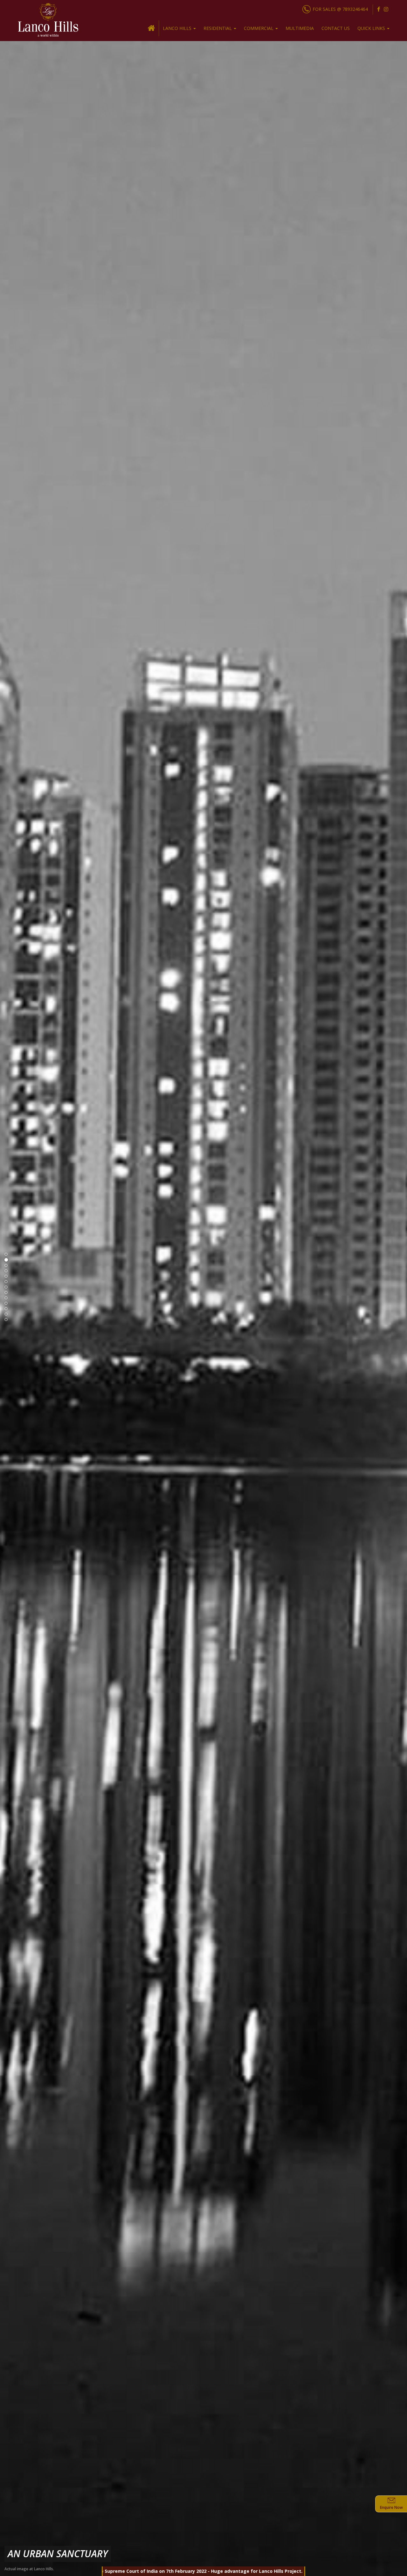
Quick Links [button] (372, 28)
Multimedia (300, 28)
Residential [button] (218, 28)
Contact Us (336, 28)
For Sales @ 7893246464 (340, 9)
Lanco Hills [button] (178, 28)
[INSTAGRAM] (386, 9)
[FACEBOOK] (379, 9)
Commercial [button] (259, 28)
